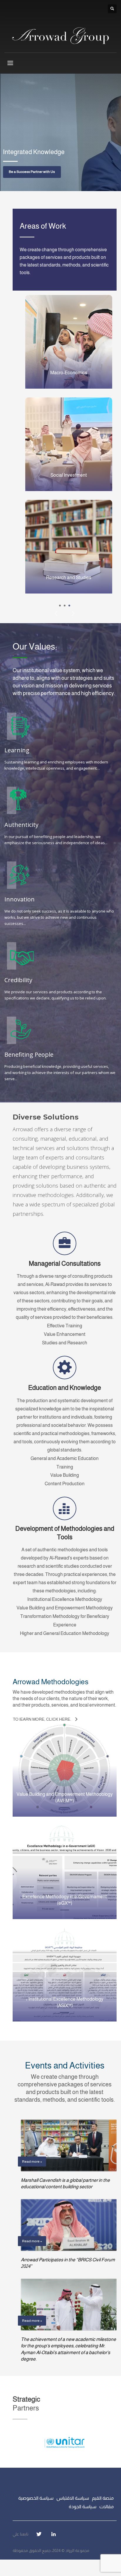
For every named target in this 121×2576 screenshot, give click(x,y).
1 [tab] (60, 606)
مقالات (106, 2507)
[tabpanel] (60, 132)
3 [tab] (69, 606)
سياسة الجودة (83, 2507)
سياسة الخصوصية (36, 2498)
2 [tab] (65, 606)
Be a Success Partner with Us (32, 172)
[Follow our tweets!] (39, 2534)
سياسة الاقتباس (73, 2498)
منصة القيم (103, 2498)
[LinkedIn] (53, 2534)
